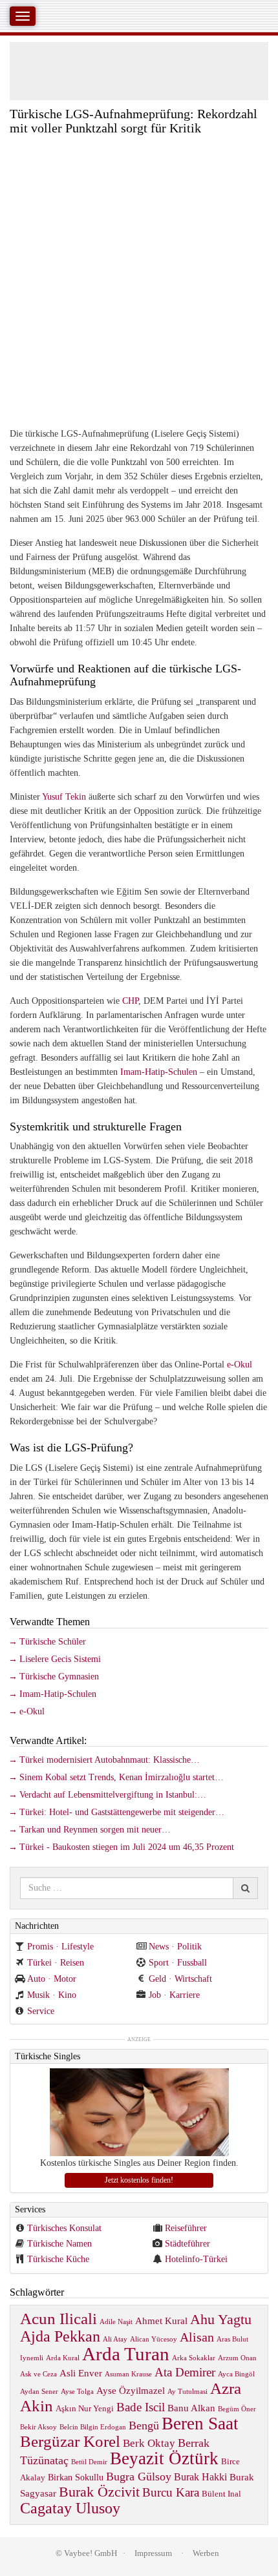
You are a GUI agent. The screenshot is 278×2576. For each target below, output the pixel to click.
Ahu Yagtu (221, 2319)
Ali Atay (115, 2339)
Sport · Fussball (178, 1963)
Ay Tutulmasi (187, 2392)
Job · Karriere (174, 1995)
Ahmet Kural (161, 2321)
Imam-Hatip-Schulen (159, 1072)
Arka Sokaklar (194, 2358)
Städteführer (187, 2244)
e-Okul (240, 1365)
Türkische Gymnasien (59, 1677)
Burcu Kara (171, 2492)
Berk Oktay (149, 2443)
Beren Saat (200, 2424)
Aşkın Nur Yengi (85, 2409)
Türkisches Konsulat (64, 2228)
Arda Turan (126, 2354)
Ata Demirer (185, 2372)
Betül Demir (89, 2462)
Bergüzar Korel (70, 2441)
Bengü (144, 2425)
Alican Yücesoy (154, 2339)
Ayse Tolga (77, 2392)
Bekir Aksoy (38, 2427)
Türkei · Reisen (56, 1963)
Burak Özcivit (99, 2492)
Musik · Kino (52, 1995)
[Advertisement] (139, 280)
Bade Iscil (141, 2407)
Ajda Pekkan (60, 2336)
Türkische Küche (58, 2259)
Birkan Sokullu (76, 2477)
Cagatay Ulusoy (70, 2508)
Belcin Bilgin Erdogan (93, 2427)
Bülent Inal (221, 2494)
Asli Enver (81, 2373)
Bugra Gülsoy (139, 2477)
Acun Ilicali (59, 2319)
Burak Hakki (200, 2477)
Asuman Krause (128, 2374)
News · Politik (175, 1947)
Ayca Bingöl (236, 2374)
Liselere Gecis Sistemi (60, 1659)
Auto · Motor (52, 1979)
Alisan (197, 2337)
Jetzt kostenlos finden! (139, 2180)
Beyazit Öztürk (164, 2458)
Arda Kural (63, 2358)
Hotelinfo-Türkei (196, 2259)
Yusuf (52, 797)
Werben (206, 2553)
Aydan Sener (39, 2392)
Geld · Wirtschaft (180, 1979)
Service (41, 2011)
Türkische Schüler (53, 1642)
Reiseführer (186, 2228)
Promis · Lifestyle (60, 1947)
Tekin (76, 797)
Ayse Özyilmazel (131, 2390)
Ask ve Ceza (38, 2374)
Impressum (153, 2553)
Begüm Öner (237, 2409)
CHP (130, 1001)
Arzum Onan (237, 2358)
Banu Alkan (191, 2408)
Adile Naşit (116, 2322)
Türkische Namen (59, 2244)
